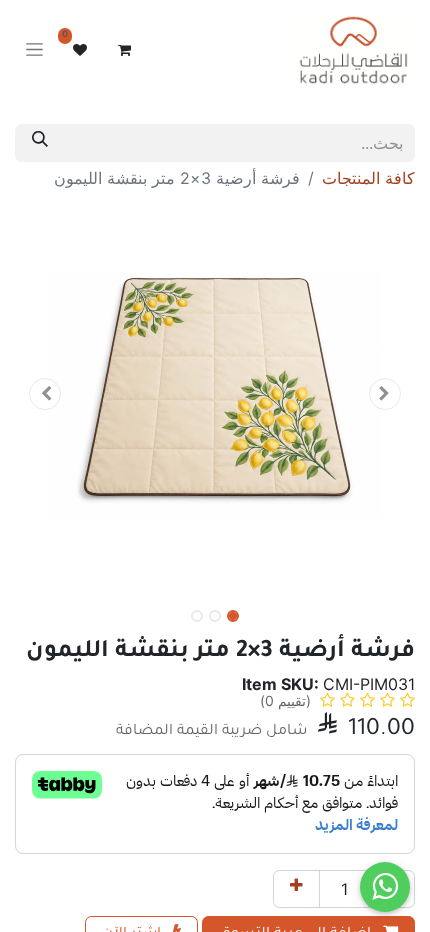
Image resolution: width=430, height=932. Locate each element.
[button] (385, 394)
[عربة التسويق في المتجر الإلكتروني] (124, 50)
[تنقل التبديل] (34, 50)
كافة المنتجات (368, 178)
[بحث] (40, 143)
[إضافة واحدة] (296, 889)
